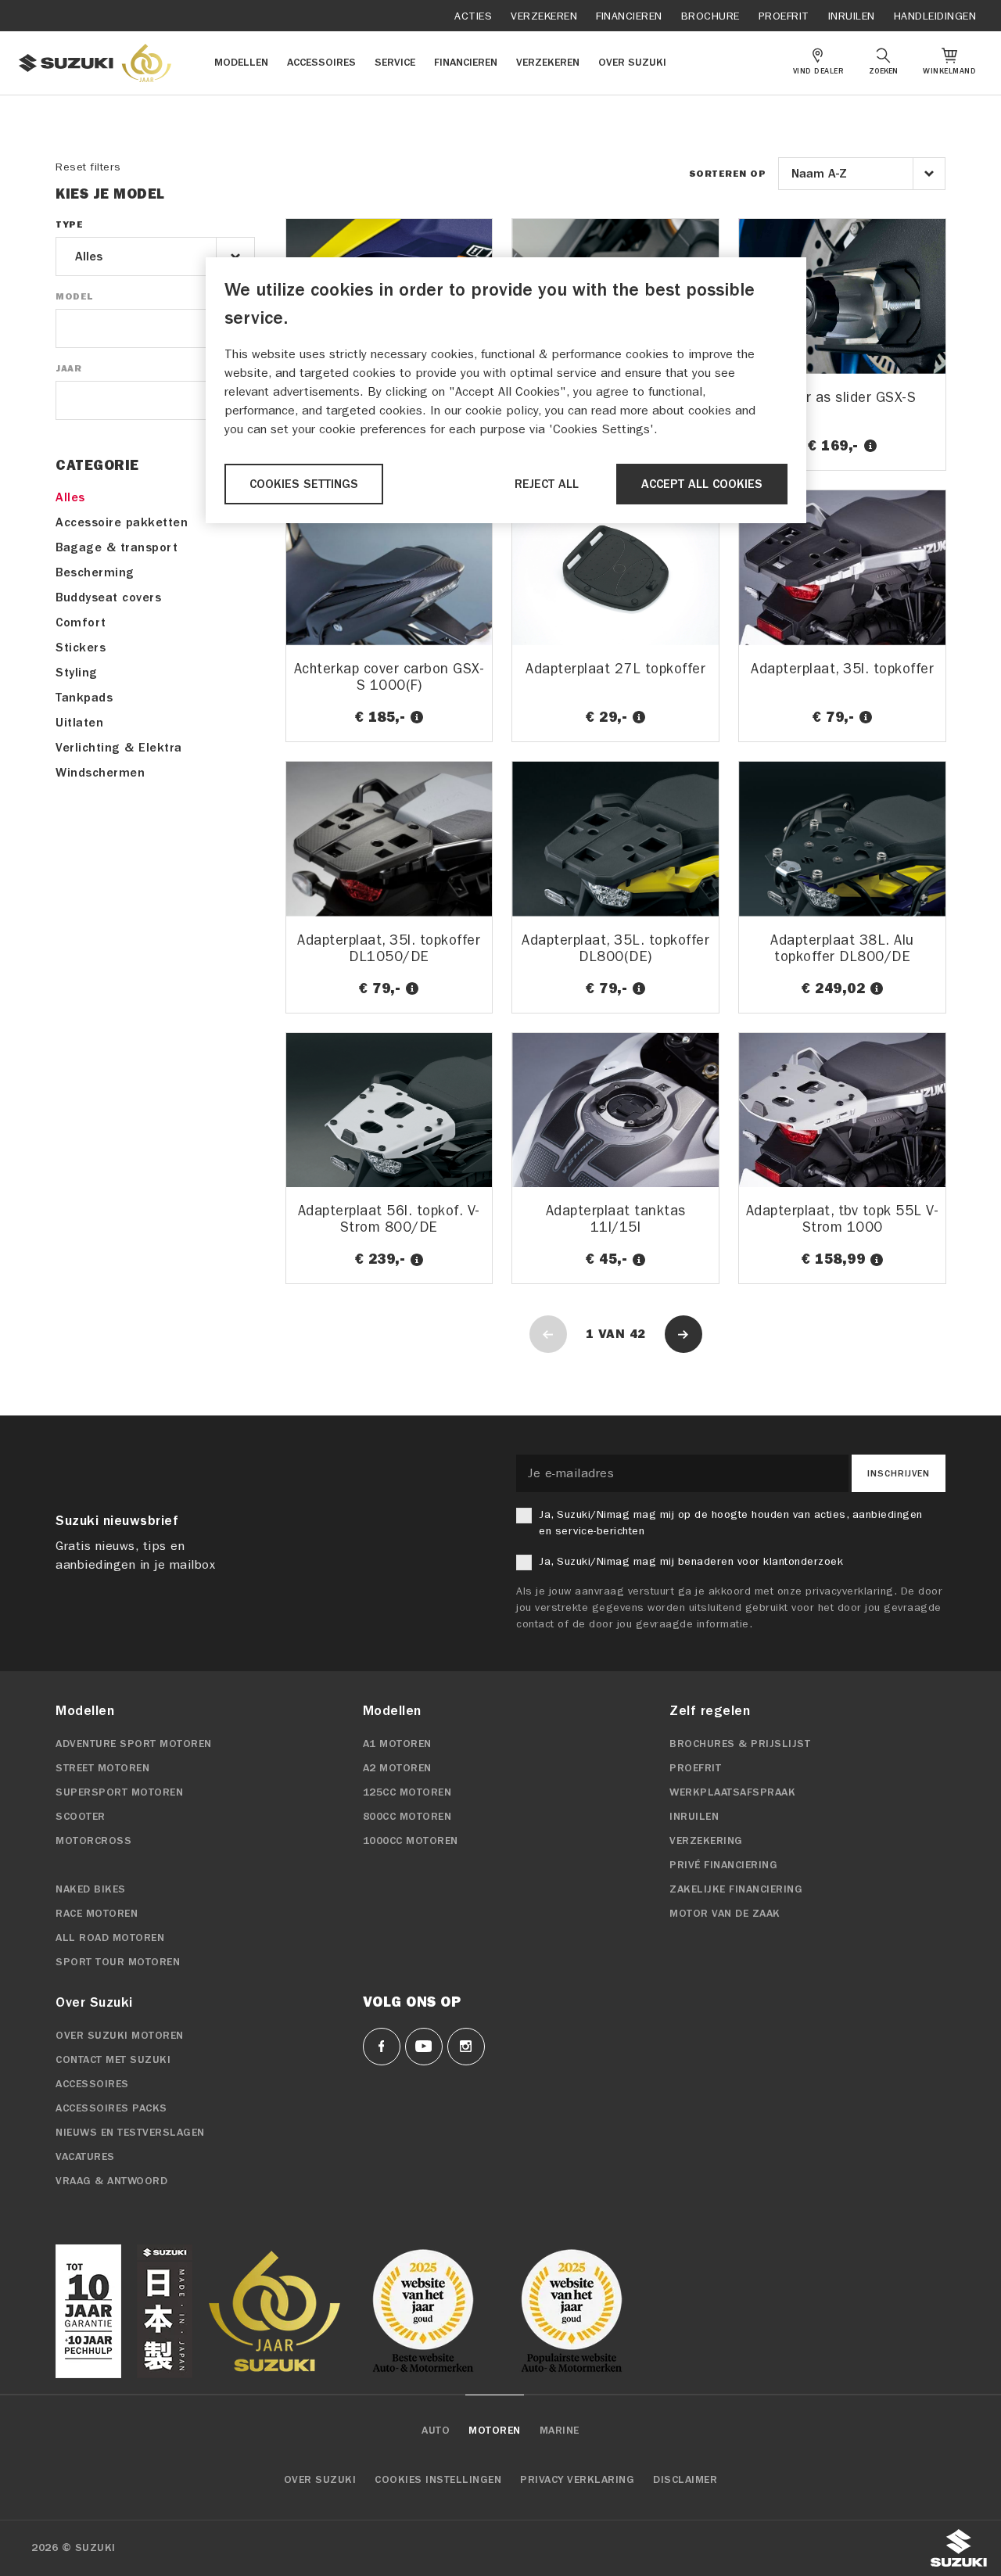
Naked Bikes (91, 1889)
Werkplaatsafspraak (732, 1792)
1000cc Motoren (411, 1841)
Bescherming (95, 572)
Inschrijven (899, 1473)
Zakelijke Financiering (736, 1889)
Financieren (629, 16)
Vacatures (85, 2157)
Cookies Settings (304, 484)
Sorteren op (728, 174)
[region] (506, 390)
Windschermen (100, 773)
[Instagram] (466, 2047)
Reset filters (88, 167)
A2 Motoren (397, 1768)
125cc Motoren (407, 1792)
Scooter (81, 1817)
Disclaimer (685, 2480)
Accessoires (92, 2084)
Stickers (81, 648)
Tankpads (84, 698)
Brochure (710, 16)
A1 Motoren (397, 1744)
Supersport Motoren (119, 1792)
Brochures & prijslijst (740, 1744)
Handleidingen (935, 16)
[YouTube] (424, 2047)
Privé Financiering (723, 1865)
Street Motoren (102, 1768)
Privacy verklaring (577, 2480)
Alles (70, 497)
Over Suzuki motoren (120, 2036)
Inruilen (852, 16)
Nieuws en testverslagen (130, 2133)
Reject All (547, 484)
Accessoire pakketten (122, 522)
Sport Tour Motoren (118, 1962)
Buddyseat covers (108, 597)
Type (69, 224)
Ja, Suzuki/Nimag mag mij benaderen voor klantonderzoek (691, 1561)
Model (74, 296)
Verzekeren (544, 16)
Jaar (68, 368)
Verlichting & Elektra (119, 748)
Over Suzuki (320, 2480)
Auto (436, 2431)
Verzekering (706, 1841)
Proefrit (784, 16)
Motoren (495, 2431)
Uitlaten (79, 723)
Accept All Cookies (702, 484)
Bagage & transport (117, 547)
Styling (77, 673)
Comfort (81, 622)
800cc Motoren (407, 1817)
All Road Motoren (110, 1938)
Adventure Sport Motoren (134, 1744)
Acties (473, 16)
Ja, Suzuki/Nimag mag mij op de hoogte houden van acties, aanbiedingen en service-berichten (731, 1523)
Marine (560, 2431)
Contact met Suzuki (113, 2060)
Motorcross (93, 1841)
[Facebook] (382, 2047)
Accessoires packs (111, 2108)
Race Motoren (97, 1914)
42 (638, 1334)
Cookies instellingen (438, 2480)
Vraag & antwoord (111, 2181)
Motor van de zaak (725, 1914)
